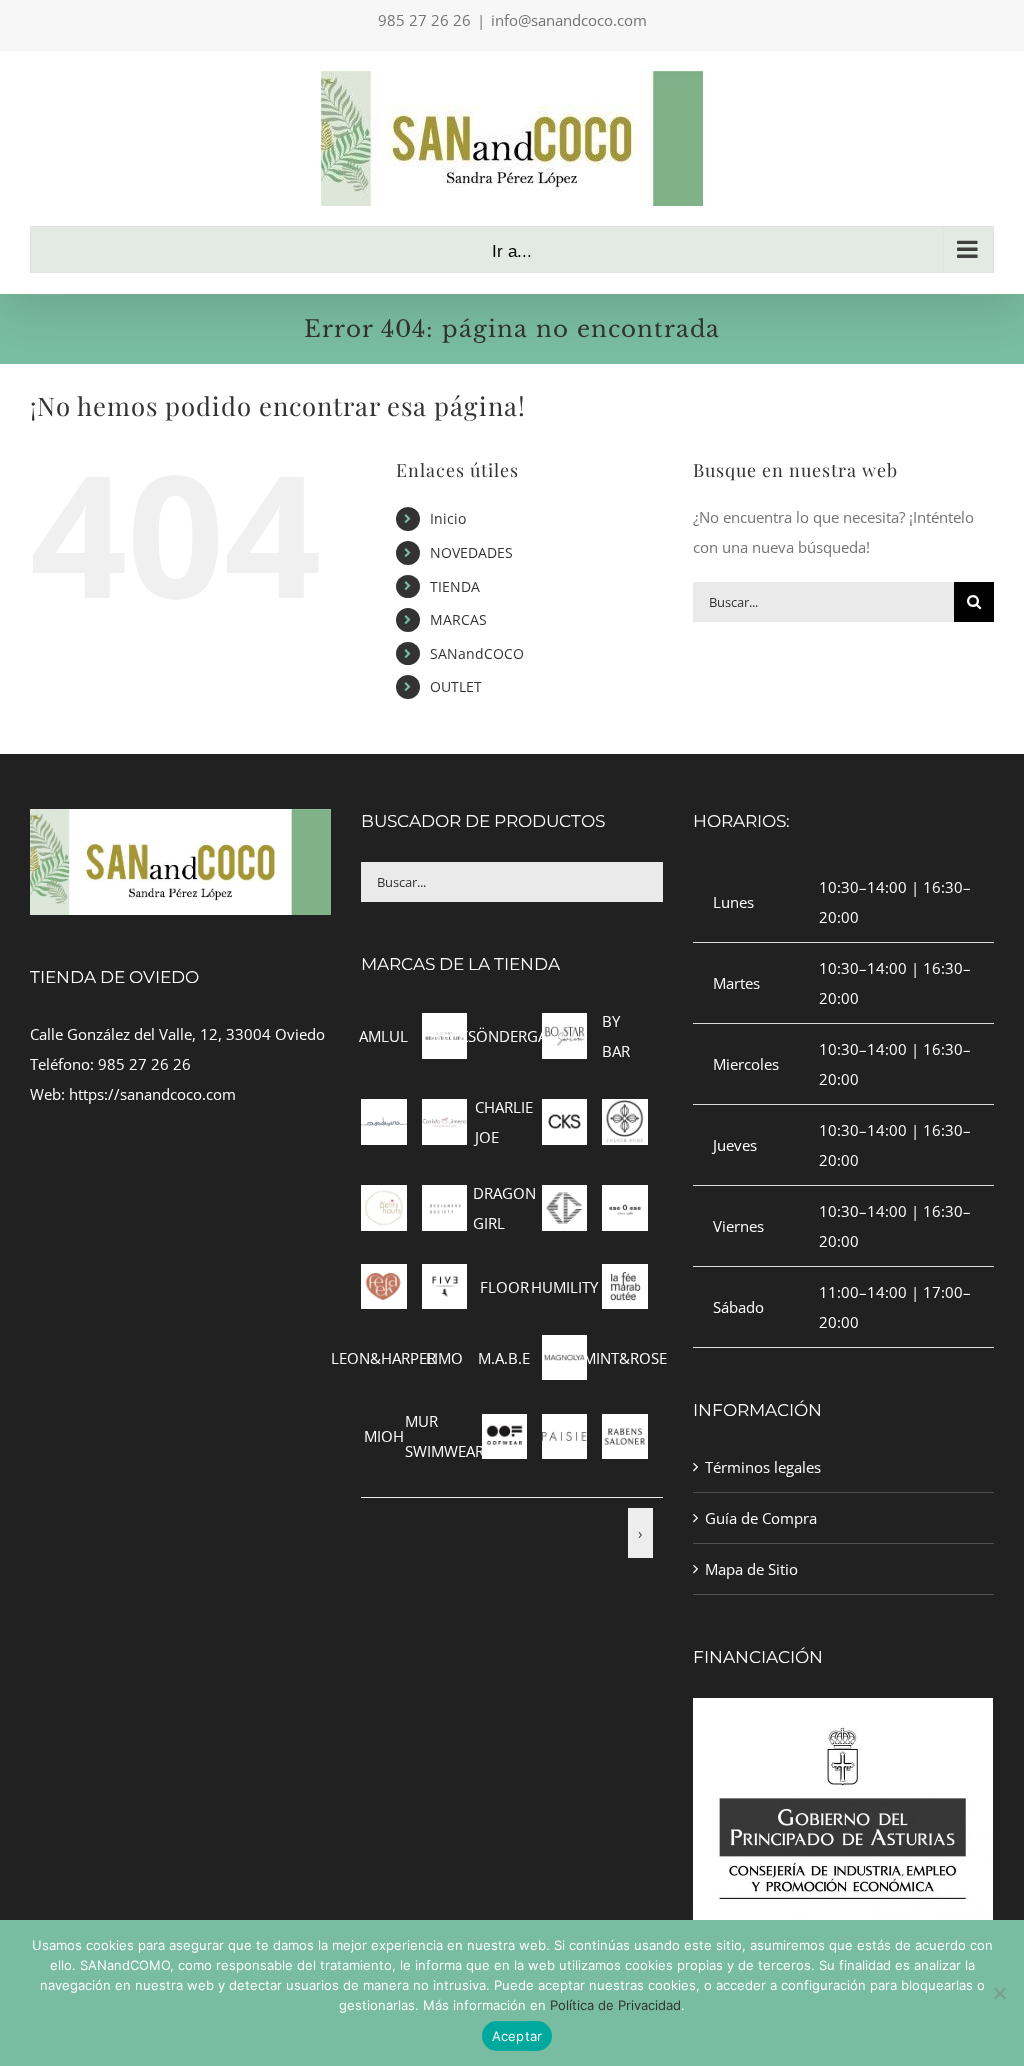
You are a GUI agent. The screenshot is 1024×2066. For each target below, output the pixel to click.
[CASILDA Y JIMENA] (444, 1114)
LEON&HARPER (383, 1358)
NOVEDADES (471, 552)
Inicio (448, 518)
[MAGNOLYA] (564, 1350)
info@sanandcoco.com (569, 20)
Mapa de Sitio (751, 1569)
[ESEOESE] (624, 1200)
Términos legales (763, 1467)
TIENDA (455, 586)
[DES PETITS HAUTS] (383, 1200)
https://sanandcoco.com (152, 1094)
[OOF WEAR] (504, 1429)
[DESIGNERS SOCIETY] (444, 1200)
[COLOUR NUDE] (624, 1114)
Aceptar (517, 2036)
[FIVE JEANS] (444, 1279)
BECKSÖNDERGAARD (504, 1036)
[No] (999, 1993)
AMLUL (383, 1036)
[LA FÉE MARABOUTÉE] (624, 1279)
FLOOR (504, 1287)
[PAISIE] (564, 1429)
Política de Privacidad (615, 2005)
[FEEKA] (383, 1279)
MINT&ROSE (625, 1358)
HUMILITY (564, 1287)
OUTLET (456, 686)
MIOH (384, 1436)
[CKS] (564, 1114)
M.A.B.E (504, 1358)
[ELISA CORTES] (564, 1200)
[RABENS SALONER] (624, 1429)
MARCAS (458, 619)
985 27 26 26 (144, 1064)
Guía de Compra (761, 1518)
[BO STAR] (564, 1028)
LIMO (444, 1358)
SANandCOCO (477, 653)
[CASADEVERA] (383, 1114)
